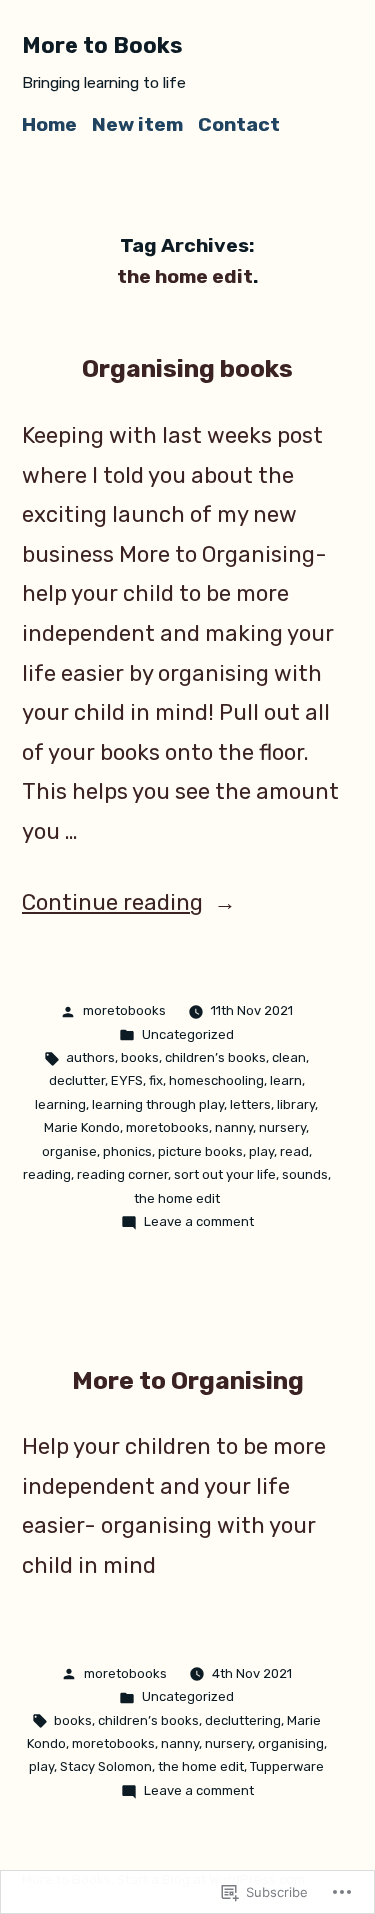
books (140, 1057)
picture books (200, 1151)
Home (49, 124)
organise (69, 1151)
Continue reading (112, 902)
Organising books (187, 368)
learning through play (158, 1104)
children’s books (215, 1057)
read (294, 1151)
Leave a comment (199, 1221)
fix (156, 1080)
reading (47, 1174)
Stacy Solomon (106, 1766)
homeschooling (216, 1080)
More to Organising (188, 1380)
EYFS (127, 1080)
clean (289, 1057)
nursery (282, 1127)
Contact (239, 124)
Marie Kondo (82, 1127)
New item (137, 124)
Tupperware (287, 1766)
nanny (234, 1127)
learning (60, 1104)
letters (250, 1104)
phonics (127, 1151)
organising (291, 1743)
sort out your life (225, 1174)
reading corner (122, 1174)
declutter (77, 1080)
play (261, 1151)
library (296, 1104)
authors (90, 1057)
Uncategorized (188, 1034)
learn (286, 1080)
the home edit (177, 1198)
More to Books (102, 45)
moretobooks (124, 1010)
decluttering (243, 1720)
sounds (305, 1174)
